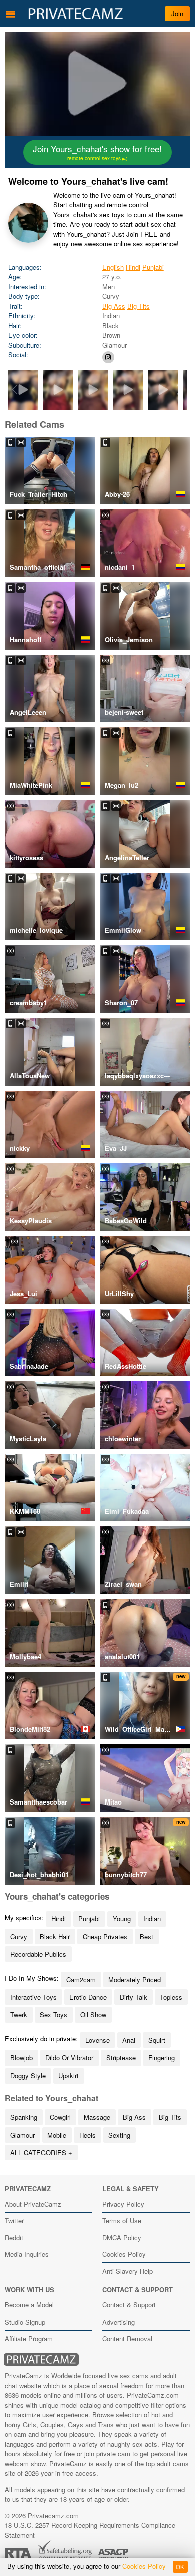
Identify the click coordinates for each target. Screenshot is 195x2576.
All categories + (41, 2152)
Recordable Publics (38, 1954)
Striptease (121, 2058)
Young (122, 1918)
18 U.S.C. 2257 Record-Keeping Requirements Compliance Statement (90, 2530)
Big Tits (139, 306)
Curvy (19, 1937)
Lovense (98, 2040)
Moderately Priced (135, 1980)
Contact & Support (129, 2305)
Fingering (162, 2058)
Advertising (119, 2322)
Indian (152, 1918)
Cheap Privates (105, 1937)
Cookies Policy (124, 2254)
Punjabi (153, 267)
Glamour (23, 2135)
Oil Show (93, 2015)
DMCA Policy (122, 2238)
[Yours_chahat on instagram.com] (108, 357)
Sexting (119, 2135)
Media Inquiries (27, 2254)
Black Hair (55, 1937)
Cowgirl (60, 2117)
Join (177, 13)
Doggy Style (28, 2075)
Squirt (157, 2040)
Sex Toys (54, 2015)
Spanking (24, 2117)
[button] (180, 390)
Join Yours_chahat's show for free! (97, 152)
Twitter (14, 2221)
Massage (97, 2117)
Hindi (133, 267)
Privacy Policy (123, 2204)
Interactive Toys (34, 1997)
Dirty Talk (134, 1997)
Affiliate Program (29, 2338)
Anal (129, 2040)
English (113, 267)
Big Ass (114, 306)
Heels (88, 2135)
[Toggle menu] (11, 14)
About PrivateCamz (33, 2204)
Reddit (14, 2238)
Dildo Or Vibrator (69, 2058)
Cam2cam (81, 1980)
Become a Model (29, 2305)
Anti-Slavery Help (128, 2271)
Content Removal (127, 2338)
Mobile (57, 2135)
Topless (171, 1997)
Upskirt (69, 2075)
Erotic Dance (88, 1997)
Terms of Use (122, 2221)
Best (147, 1937)
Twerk (19, 2015)
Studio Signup (25, 2322)
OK (180, 2567)
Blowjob (22, 2058)
